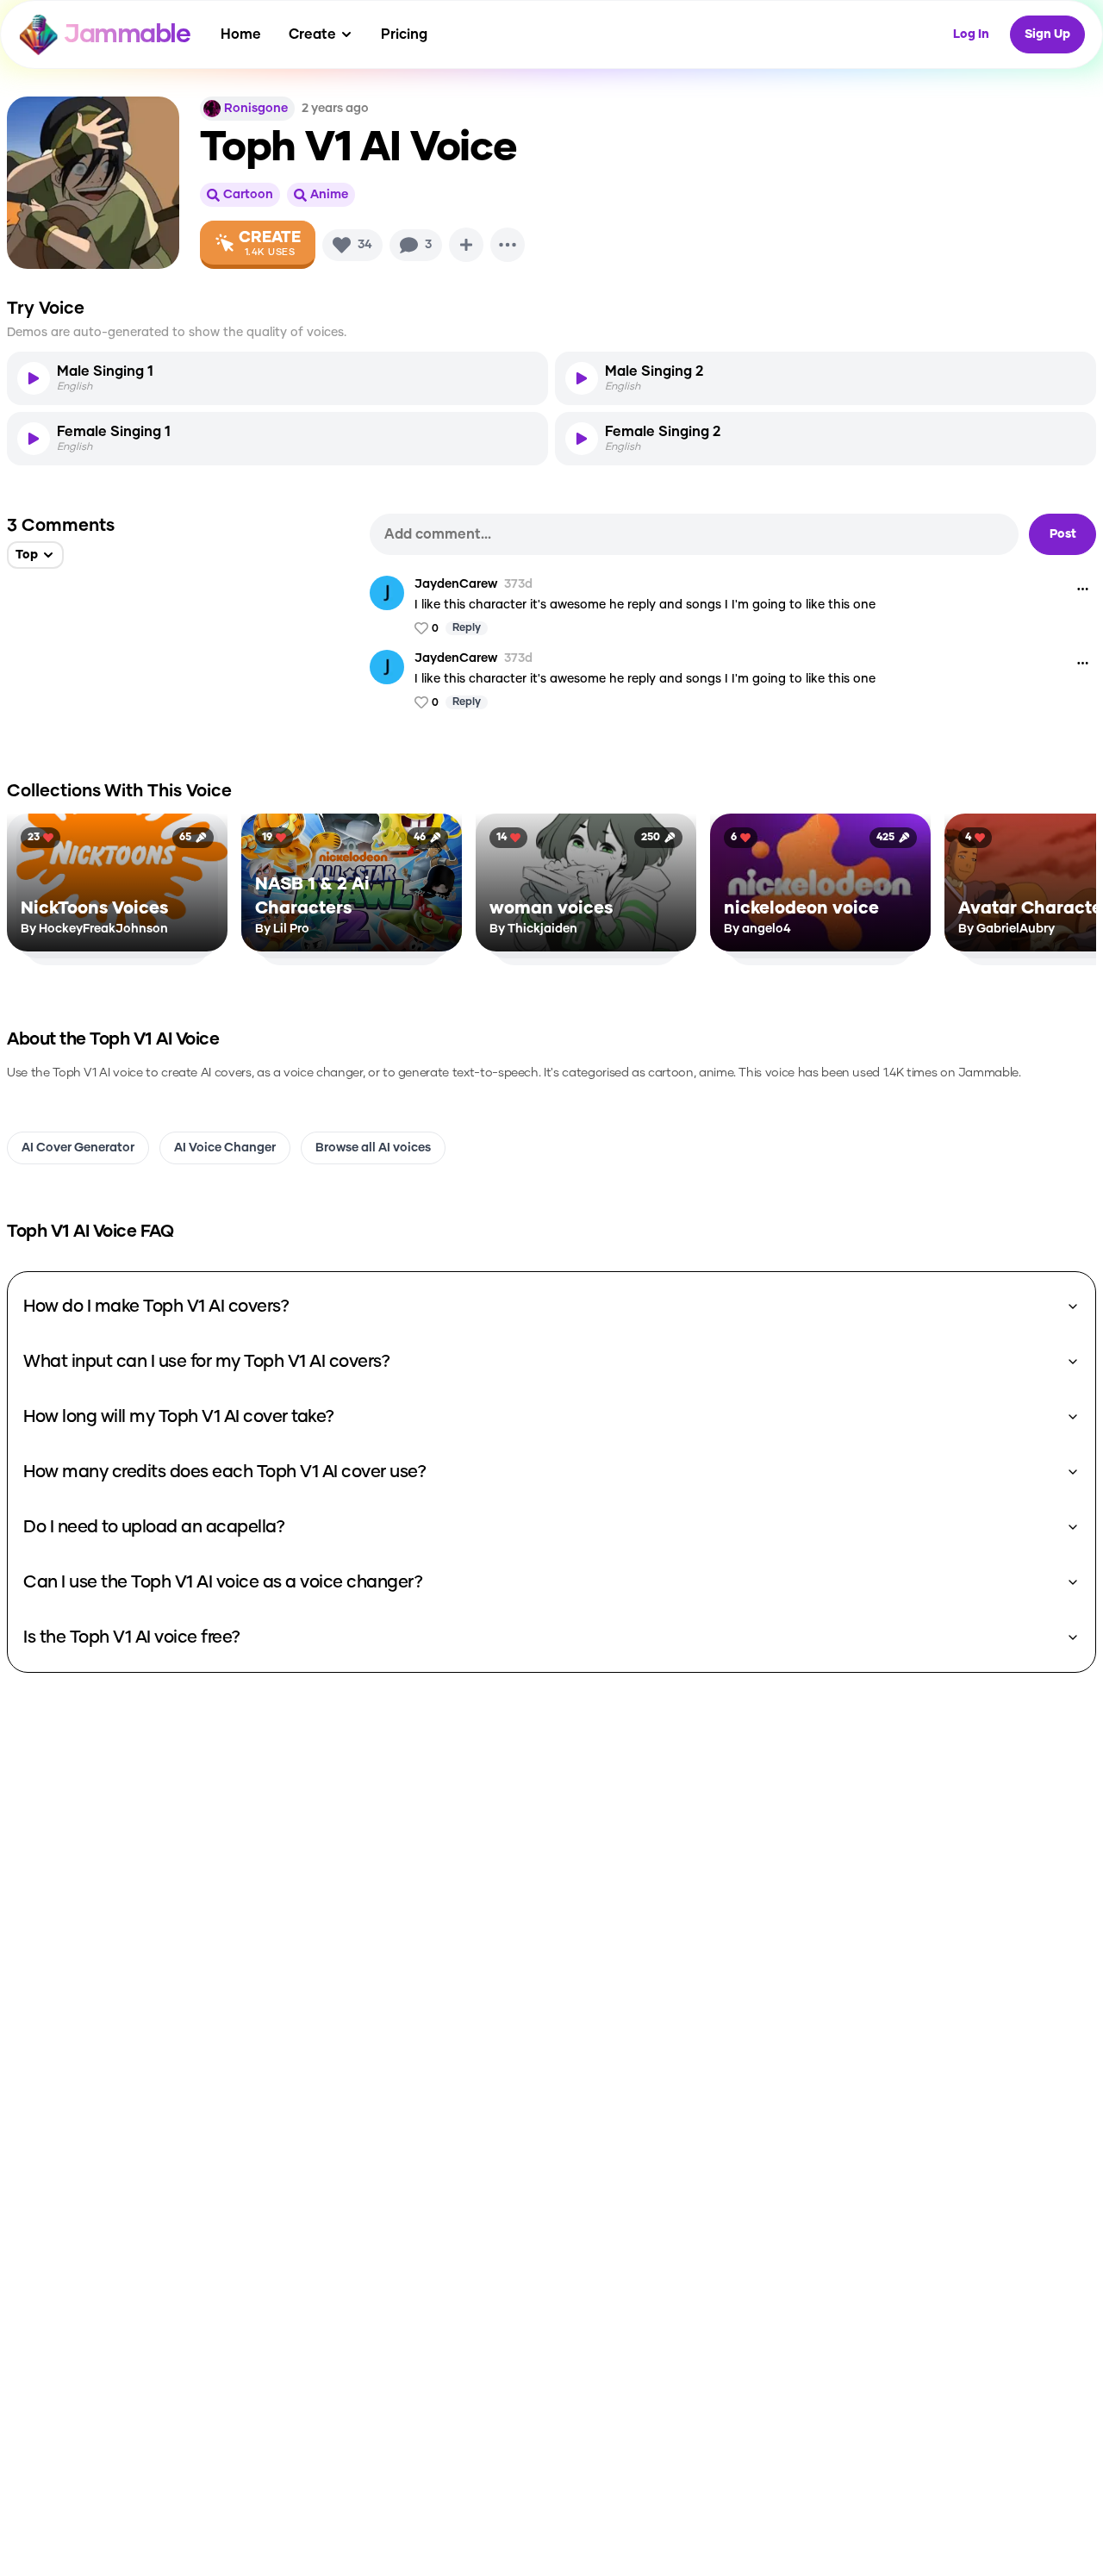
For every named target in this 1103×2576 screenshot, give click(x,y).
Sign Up (1047, 34)
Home (241, 34)
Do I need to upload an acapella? (154, 1527)
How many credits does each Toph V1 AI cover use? (224, 1472)
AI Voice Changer (225, 1148)
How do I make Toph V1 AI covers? (156, 1307)
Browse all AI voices (373, 1148)
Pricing (404, 34)
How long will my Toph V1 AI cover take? (179, 1417)
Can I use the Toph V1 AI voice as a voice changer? (223, 1582)
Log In (971, 34)
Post (1063, 534)
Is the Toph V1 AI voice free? (132, 1637)
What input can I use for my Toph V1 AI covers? (206, 1362)
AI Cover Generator (78, 1148)
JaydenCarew (456, 584)
